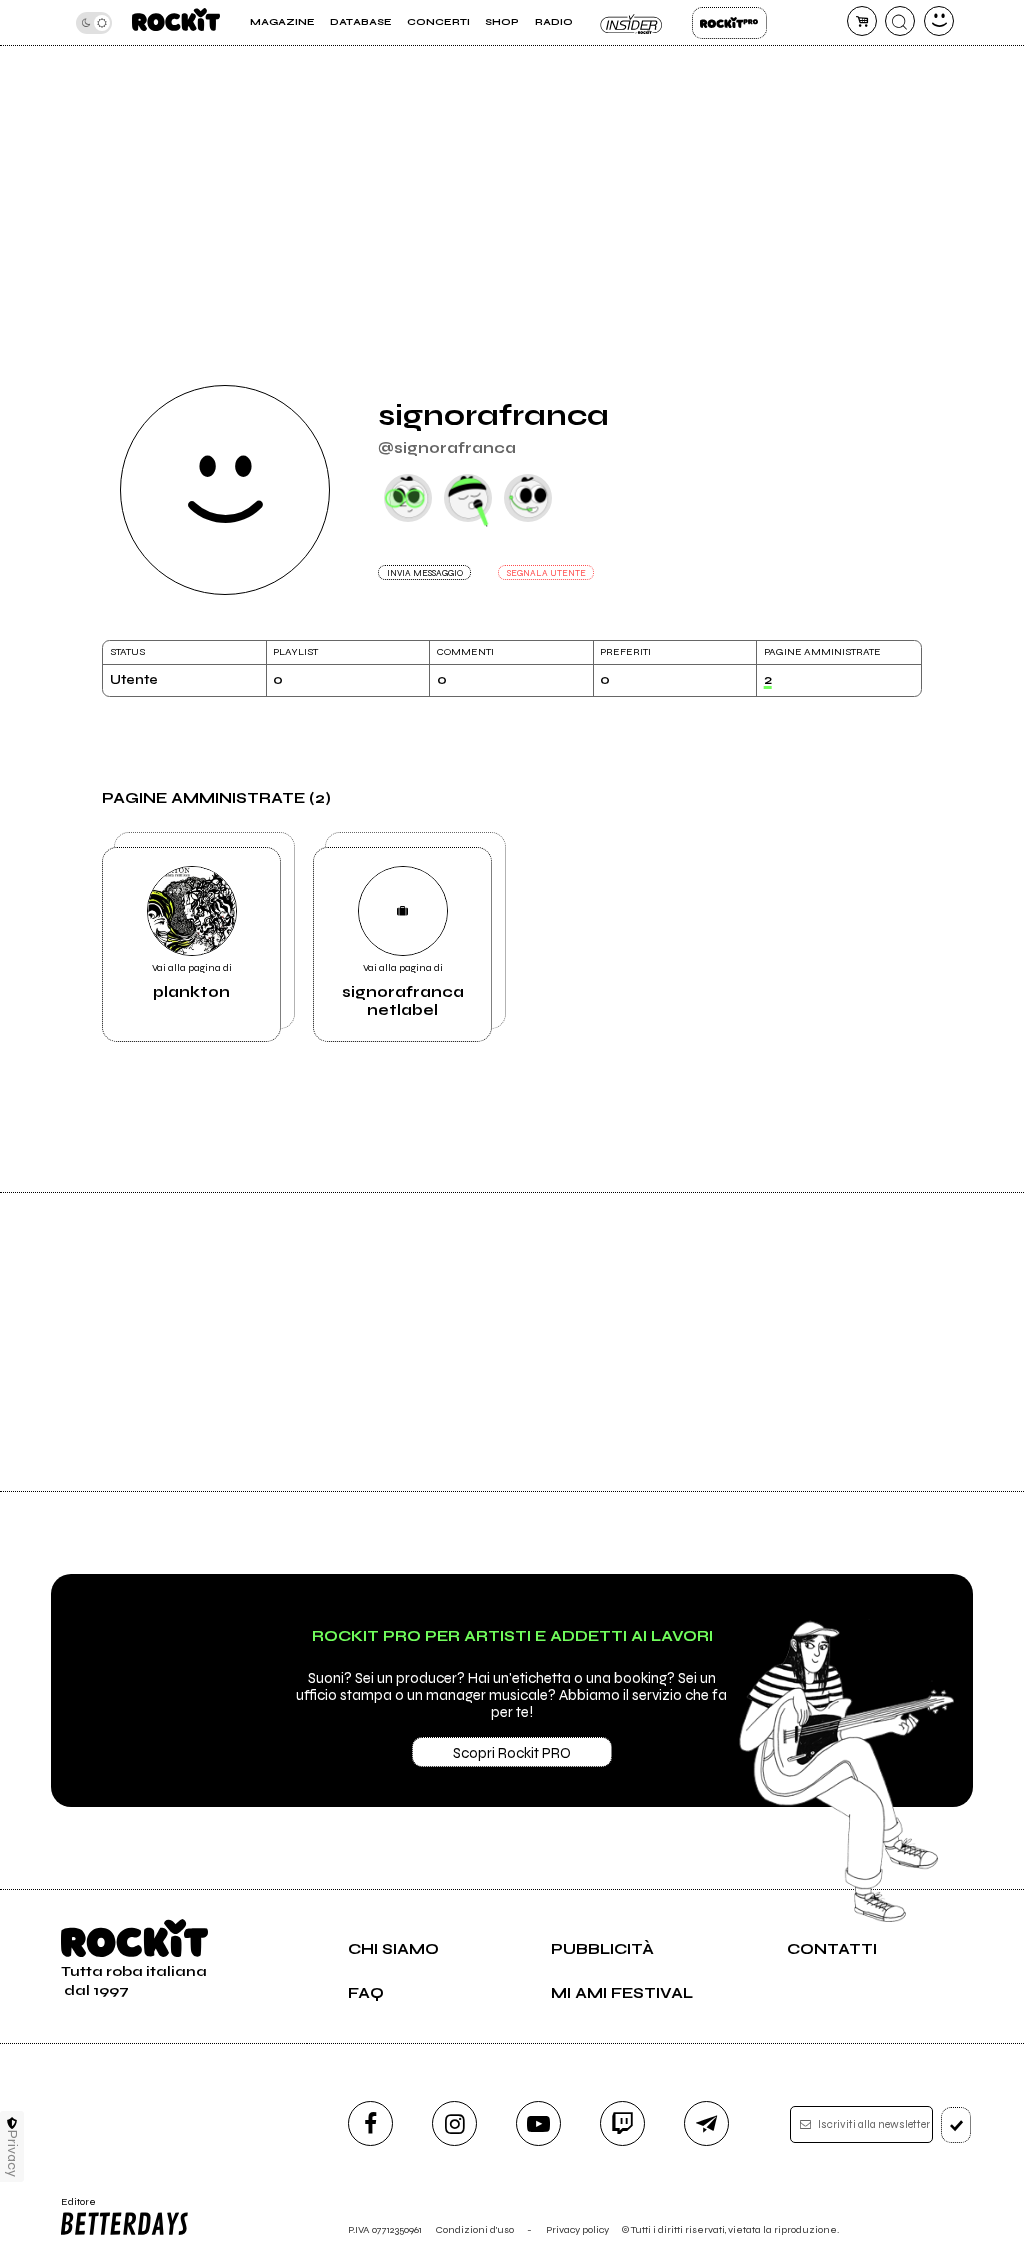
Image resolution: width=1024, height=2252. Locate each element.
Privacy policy (577, 2229)
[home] (176, 22)
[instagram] (454, 2123)
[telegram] (706, 2123)
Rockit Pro (729, 23)
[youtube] (538, 2123)
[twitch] (622, 2123)
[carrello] (862, 21)
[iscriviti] (956, 2125)
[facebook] (370, 2123)
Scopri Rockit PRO (512, 1753)
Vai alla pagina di (192, 981)
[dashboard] (939, 21)
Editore (73, 2208)
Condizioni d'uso (475, 2229)
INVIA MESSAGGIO (425, 573)
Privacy (12, 2153)
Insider (632, 23)
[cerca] (900, 21)
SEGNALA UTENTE (546, 573)
